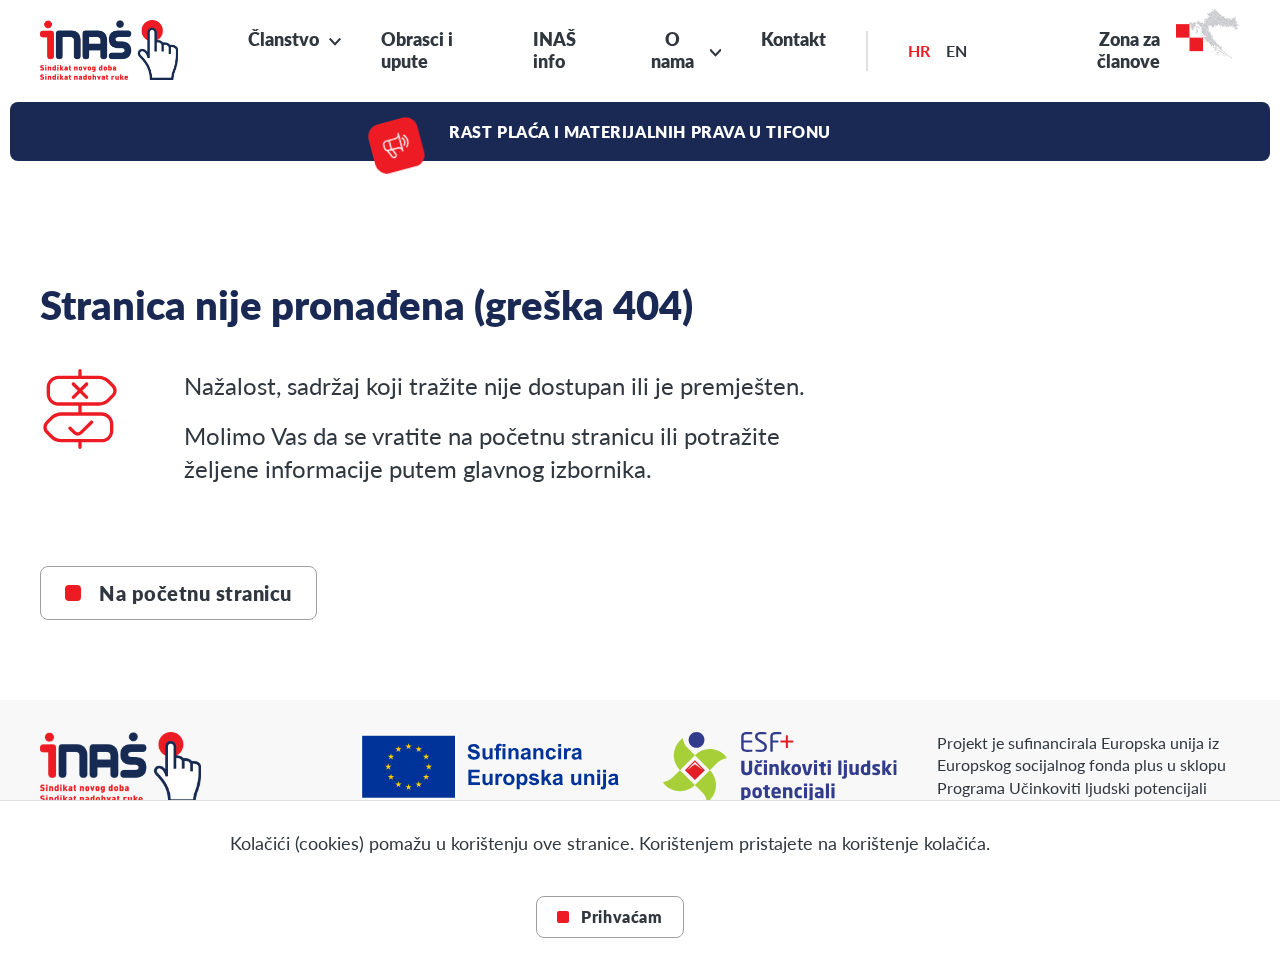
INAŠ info (554, 50)
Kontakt (793, 39)
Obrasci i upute (417, 50)
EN (956, 51)
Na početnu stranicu (195, 593)
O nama (672, 50)
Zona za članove (1128, 50)
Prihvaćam (621, 916)
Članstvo (283, 39)
